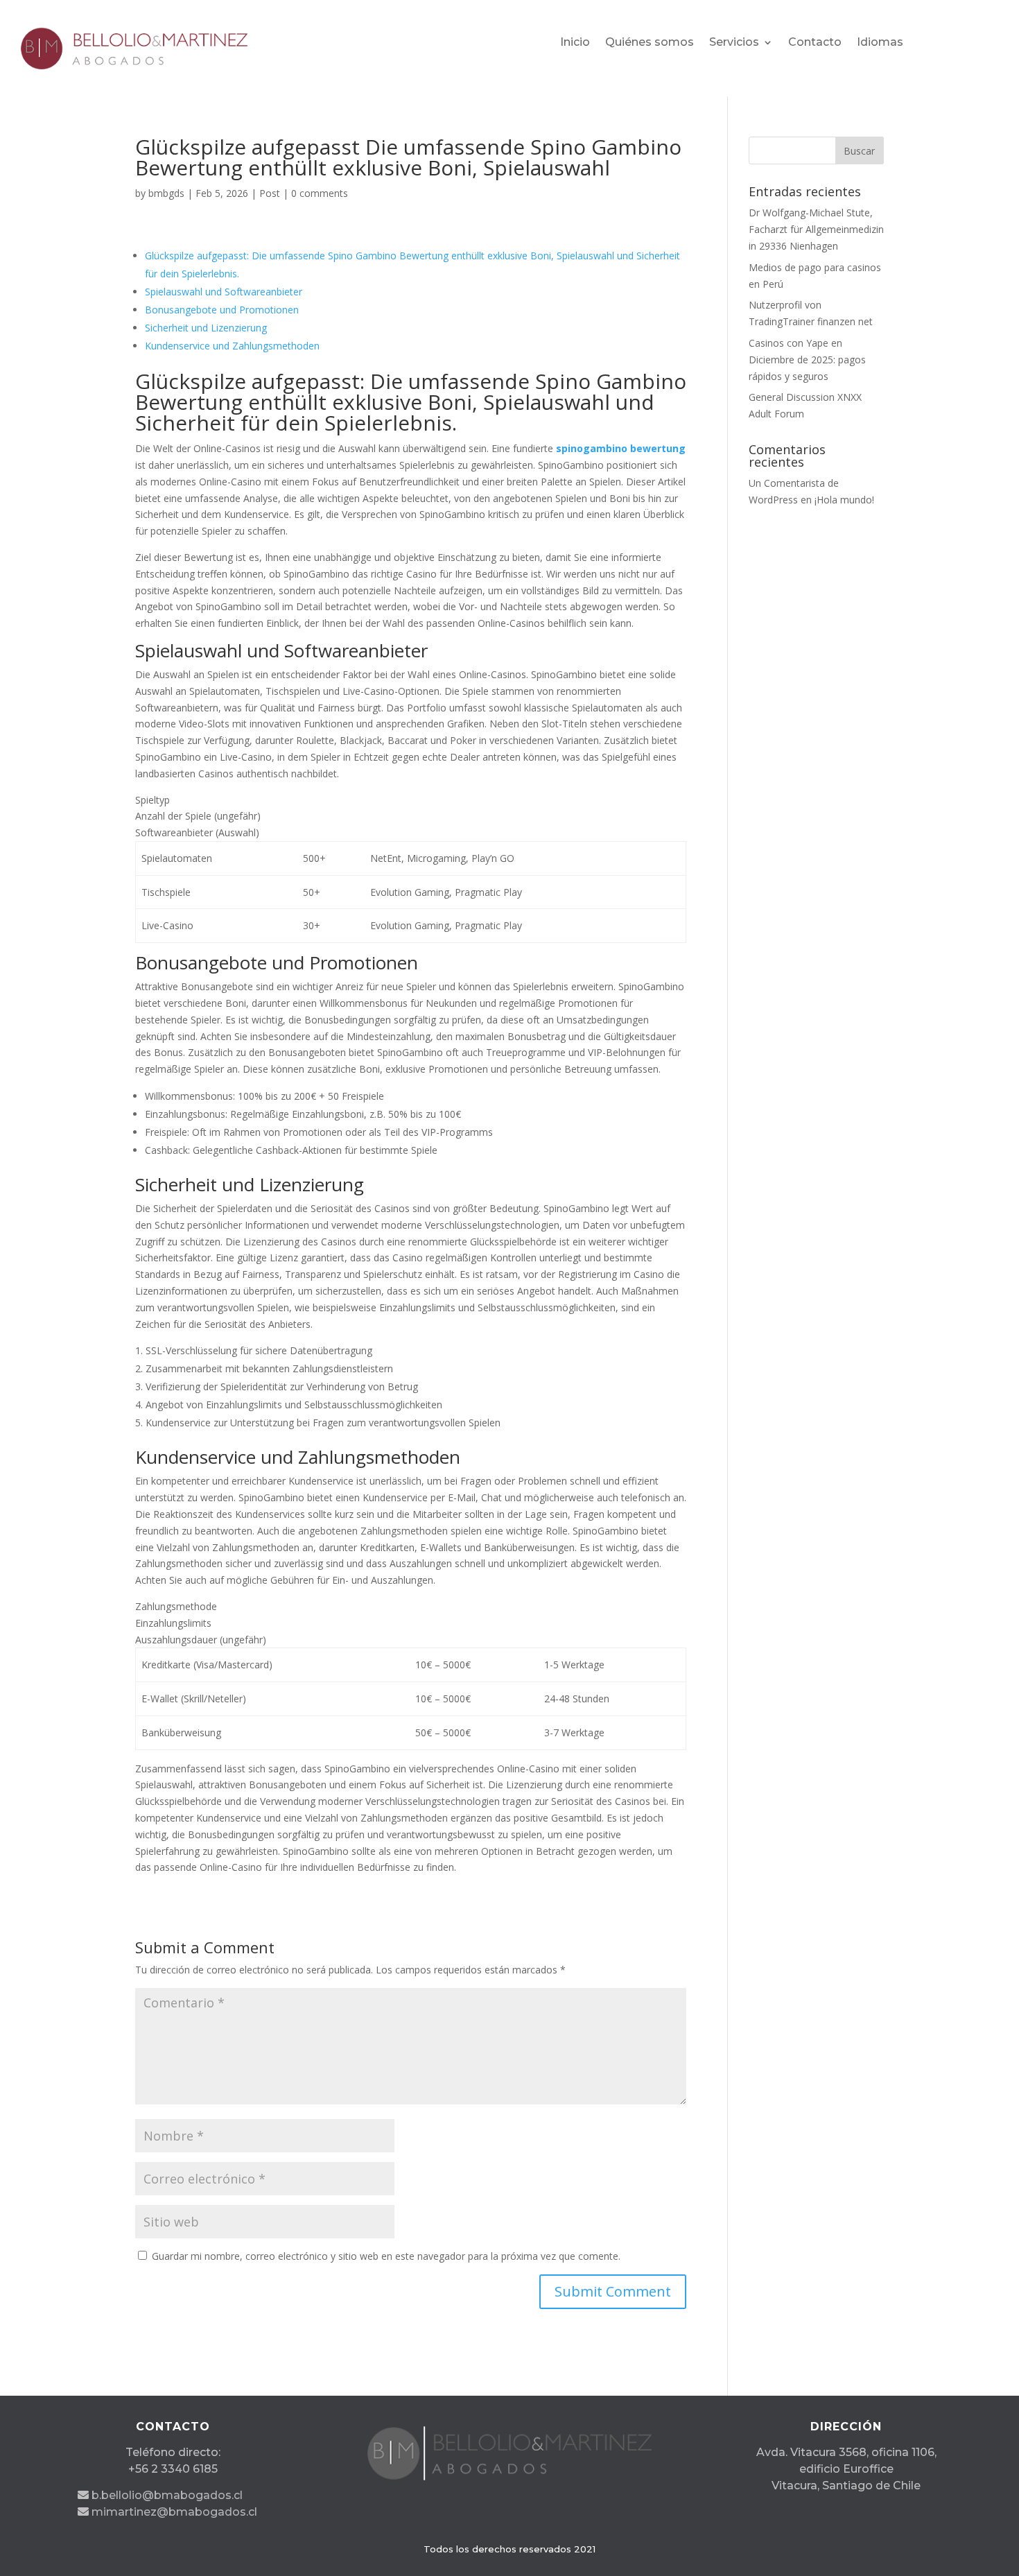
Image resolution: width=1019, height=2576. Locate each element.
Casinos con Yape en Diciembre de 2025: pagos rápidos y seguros (807, 360)
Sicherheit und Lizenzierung (206, 328)
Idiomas (880, 43)
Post (270, 193)
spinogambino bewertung (621, 448)
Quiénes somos (650, 43)
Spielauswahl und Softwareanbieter (224, 292)
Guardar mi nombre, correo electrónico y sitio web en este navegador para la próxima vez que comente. (386, 2256)
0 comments (320, 193)
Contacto (815, 43)
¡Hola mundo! (844, 500)
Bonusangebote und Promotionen (222, 310)
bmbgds (166, 193)
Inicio (575, 43)
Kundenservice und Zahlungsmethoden (232, 346)
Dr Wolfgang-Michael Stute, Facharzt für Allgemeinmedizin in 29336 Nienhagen (816, 229)
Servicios (734, 43)
